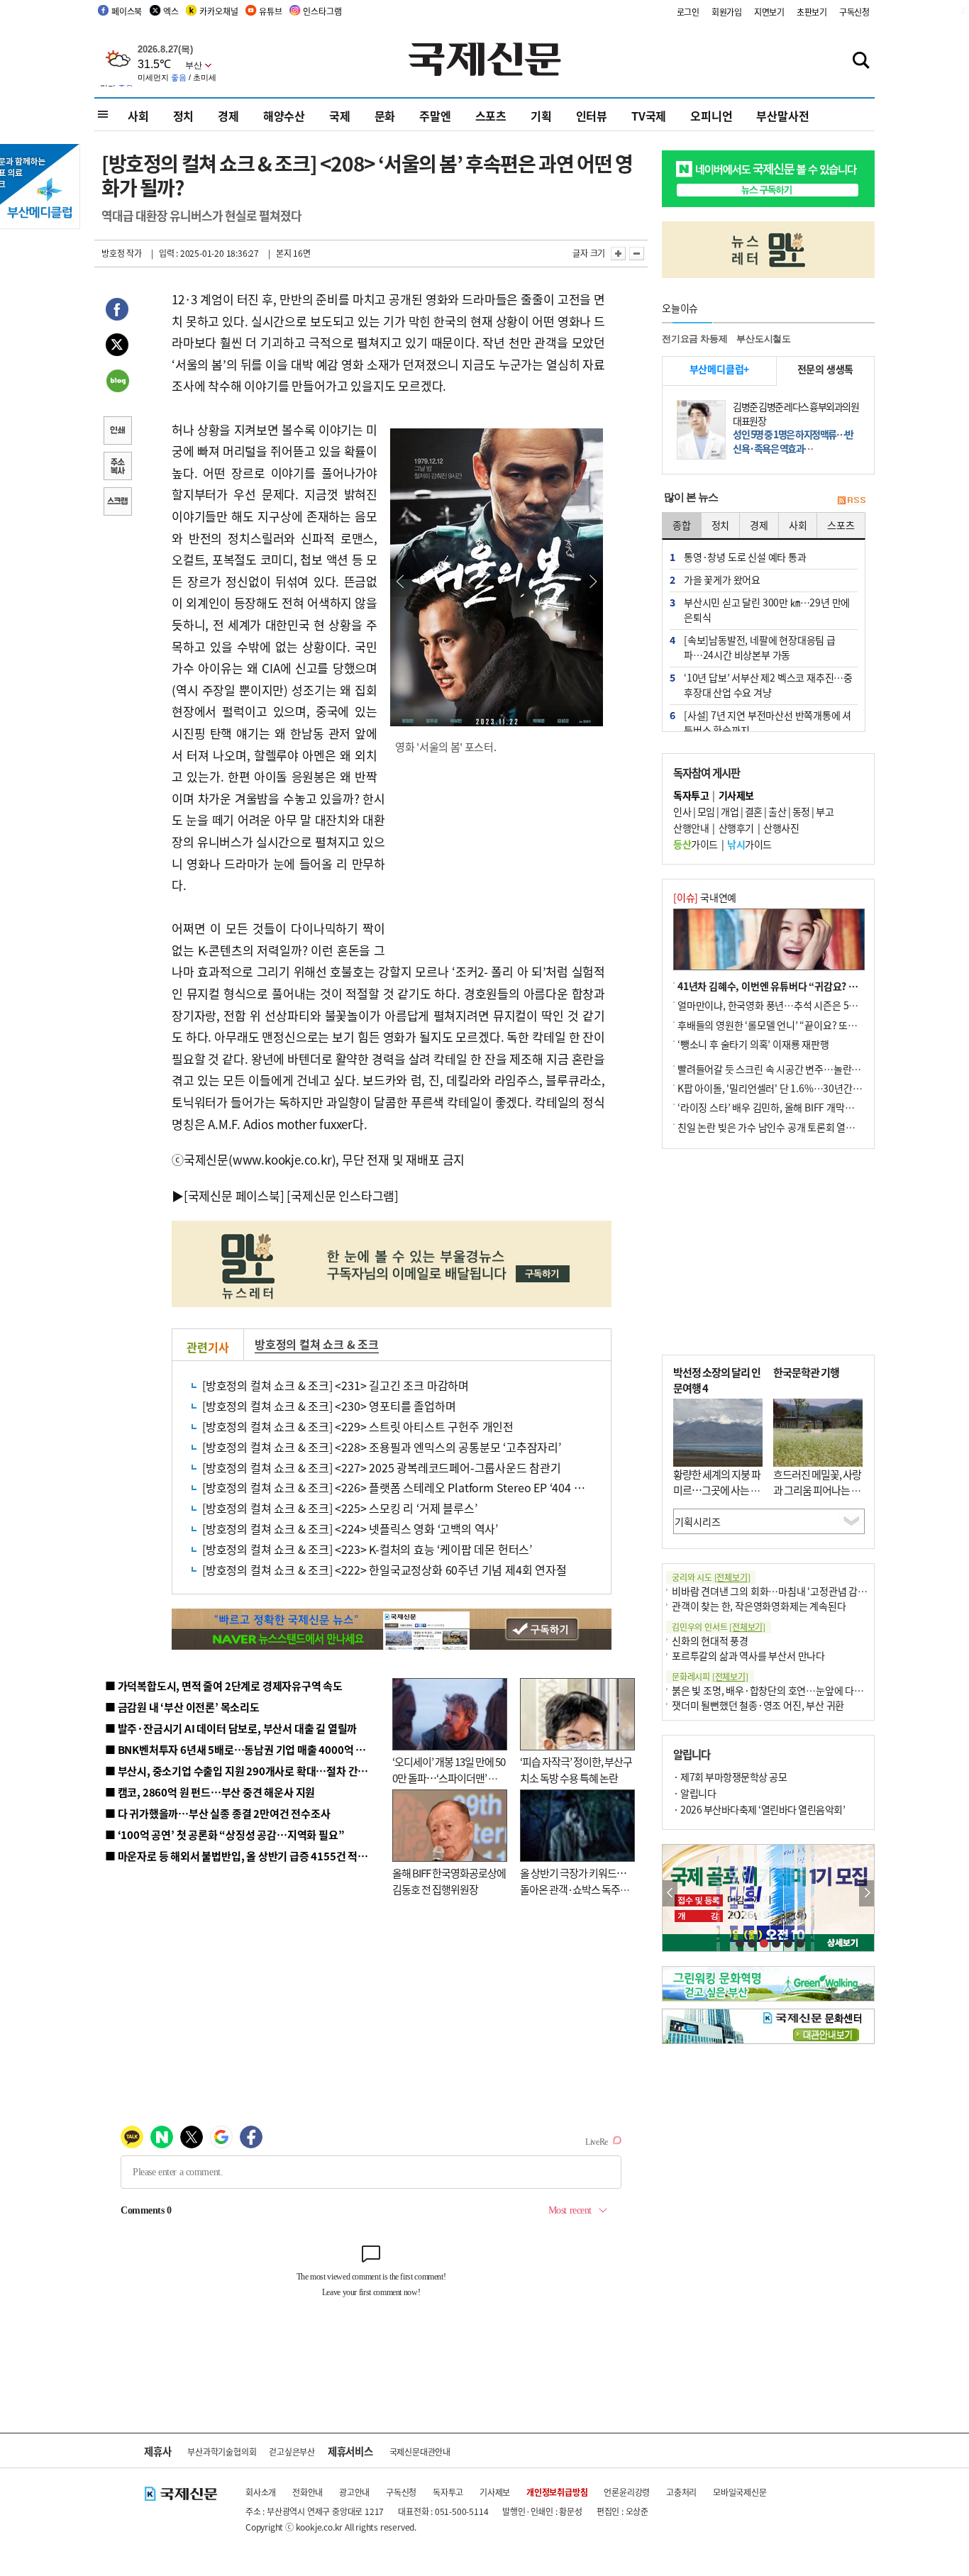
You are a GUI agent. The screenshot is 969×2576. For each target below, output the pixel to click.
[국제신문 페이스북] (234, 1195)
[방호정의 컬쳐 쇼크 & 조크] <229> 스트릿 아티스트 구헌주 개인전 (358, 1426)
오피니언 (711, 116)
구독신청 (854, 12)
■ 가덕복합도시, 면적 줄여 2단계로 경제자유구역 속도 (224, 1686)
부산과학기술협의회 (222, 2452)
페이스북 (127, 11)
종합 (682, 525)
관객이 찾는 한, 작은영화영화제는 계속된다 (759, 1606)
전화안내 (308, 2492)
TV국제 (649, 116)
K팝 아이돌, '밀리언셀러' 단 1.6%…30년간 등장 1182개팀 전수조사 (815, 1088)
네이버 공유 (117, 382)
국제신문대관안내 (420, 2452)
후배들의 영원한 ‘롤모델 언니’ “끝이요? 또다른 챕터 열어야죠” (803, 1025)
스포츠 (491, 116)
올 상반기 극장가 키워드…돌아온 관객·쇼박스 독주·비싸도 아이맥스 (573, 1889)
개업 (730, 811)
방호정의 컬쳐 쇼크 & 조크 (317, 1344)
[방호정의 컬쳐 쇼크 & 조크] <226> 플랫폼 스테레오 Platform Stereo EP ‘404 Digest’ (405, 1487)
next (866, 1893)
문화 (385, 116)
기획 (541, 116)
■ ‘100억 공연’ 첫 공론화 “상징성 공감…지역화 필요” (225, 1834)
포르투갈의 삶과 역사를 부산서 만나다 (748, 1655)
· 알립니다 (694, 1793)
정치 (184, 116)
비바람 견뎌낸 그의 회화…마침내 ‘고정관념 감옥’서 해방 (785, 1591)
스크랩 (117, 503)
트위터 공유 (117, 347)
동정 (801, 811)
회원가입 (727, 12)
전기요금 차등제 (694, 339)
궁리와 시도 (711, 1577)
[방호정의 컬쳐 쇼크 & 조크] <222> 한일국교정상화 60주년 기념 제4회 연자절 (384, 1570)
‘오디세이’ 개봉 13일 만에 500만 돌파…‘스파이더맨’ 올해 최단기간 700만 (449, 1777)
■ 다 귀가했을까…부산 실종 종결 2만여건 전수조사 (217, 1813)
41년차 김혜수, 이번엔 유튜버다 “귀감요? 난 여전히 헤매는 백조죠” (814, 986)
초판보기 (812, 12)
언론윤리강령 (627, 2492)
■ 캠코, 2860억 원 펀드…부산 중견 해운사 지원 (210, 1792)
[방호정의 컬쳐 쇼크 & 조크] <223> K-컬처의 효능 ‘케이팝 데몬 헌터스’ (367, 1549)
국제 (340, 116)
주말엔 (435, 116)
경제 (228, 116)
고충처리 (681, 2492)
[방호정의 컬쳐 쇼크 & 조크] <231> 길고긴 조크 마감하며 (336, 1385)
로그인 (688, 12)
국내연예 (705, 897)
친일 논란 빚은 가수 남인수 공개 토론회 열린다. (772, 1127)
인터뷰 (592, 116)
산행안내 (691, 828)
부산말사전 (782, 116)
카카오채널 (218, 11)
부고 (825, 811)
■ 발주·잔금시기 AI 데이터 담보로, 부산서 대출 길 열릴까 (231, 1728)
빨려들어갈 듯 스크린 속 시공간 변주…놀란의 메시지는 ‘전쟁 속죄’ (811, 1069)
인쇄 (117, 432)
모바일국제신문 (740, 2492)
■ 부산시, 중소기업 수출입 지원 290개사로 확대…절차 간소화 (241, 1771)
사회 (138, 116)
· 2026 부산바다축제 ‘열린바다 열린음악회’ (759, 1809)
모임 (706, 811)
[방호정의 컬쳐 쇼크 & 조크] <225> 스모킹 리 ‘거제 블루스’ (339, 1508)
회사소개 (261, 2492)
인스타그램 (322, 11)
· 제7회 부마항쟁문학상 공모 (730, 1777)
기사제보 (495, 2492)
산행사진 (781, 828)
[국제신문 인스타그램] (343, 1195)
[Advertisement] (499, 857)
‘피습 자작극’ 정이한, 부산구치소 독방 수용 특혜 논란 (576, 1770)
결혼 (754, 811)
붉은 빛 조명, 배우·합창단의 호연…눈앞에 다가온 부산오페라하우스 (809, 1690)
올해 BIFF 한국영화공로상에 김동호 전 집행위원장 (449, 1881)
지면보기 (769, 12)
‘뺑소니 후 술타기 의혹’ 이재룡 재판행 (753, 1044)
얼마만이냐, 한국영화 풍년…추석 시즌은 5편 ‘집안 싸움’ (791, 1005)
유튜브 (270, 11)
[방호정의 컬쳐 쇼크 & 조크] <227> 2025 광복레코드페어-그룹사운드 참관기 (382, 1467)
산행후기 (736, 828)
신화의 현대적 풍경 (710, 1640)
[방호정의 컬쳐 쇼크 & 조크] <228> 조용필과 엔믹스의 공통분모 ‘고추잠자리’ (382, 1447)
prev (670, 1893)
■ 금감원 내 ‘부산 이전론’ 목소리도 (182, 1707)
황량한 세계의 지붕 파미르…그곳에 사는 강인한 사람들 (717, 1490)
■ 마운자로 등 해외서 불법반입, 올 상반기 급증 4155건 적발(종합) (250, 1856)
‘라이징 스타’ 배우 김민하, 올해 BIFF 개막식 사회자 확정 (790, 1107)
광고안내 (354, 2492)
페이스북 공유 (117, 311)
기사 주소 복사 (117, 467)
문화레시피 (710, 1676)
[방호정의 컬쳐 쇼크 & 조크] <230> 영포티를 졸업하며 (329, 1406)
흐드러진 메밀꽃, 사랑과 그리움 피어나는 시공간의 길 (817, 1490)
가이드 (696, 844)
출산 (777, 811)
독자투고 (448, 2492)
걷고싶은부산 (292, 2452)
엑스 (171, 11)
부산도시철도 (764, 339)
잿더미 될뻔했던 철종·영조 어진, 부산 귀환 (758, 1705)
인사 (682, 811)
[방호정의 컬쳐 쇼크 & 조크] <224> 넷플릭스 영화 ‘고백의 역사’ (350, 1528)
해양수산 (284, 116)
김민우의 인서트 (719, 1627)
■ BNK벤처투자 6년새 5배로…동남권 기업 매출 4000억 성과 (240, 1749)
